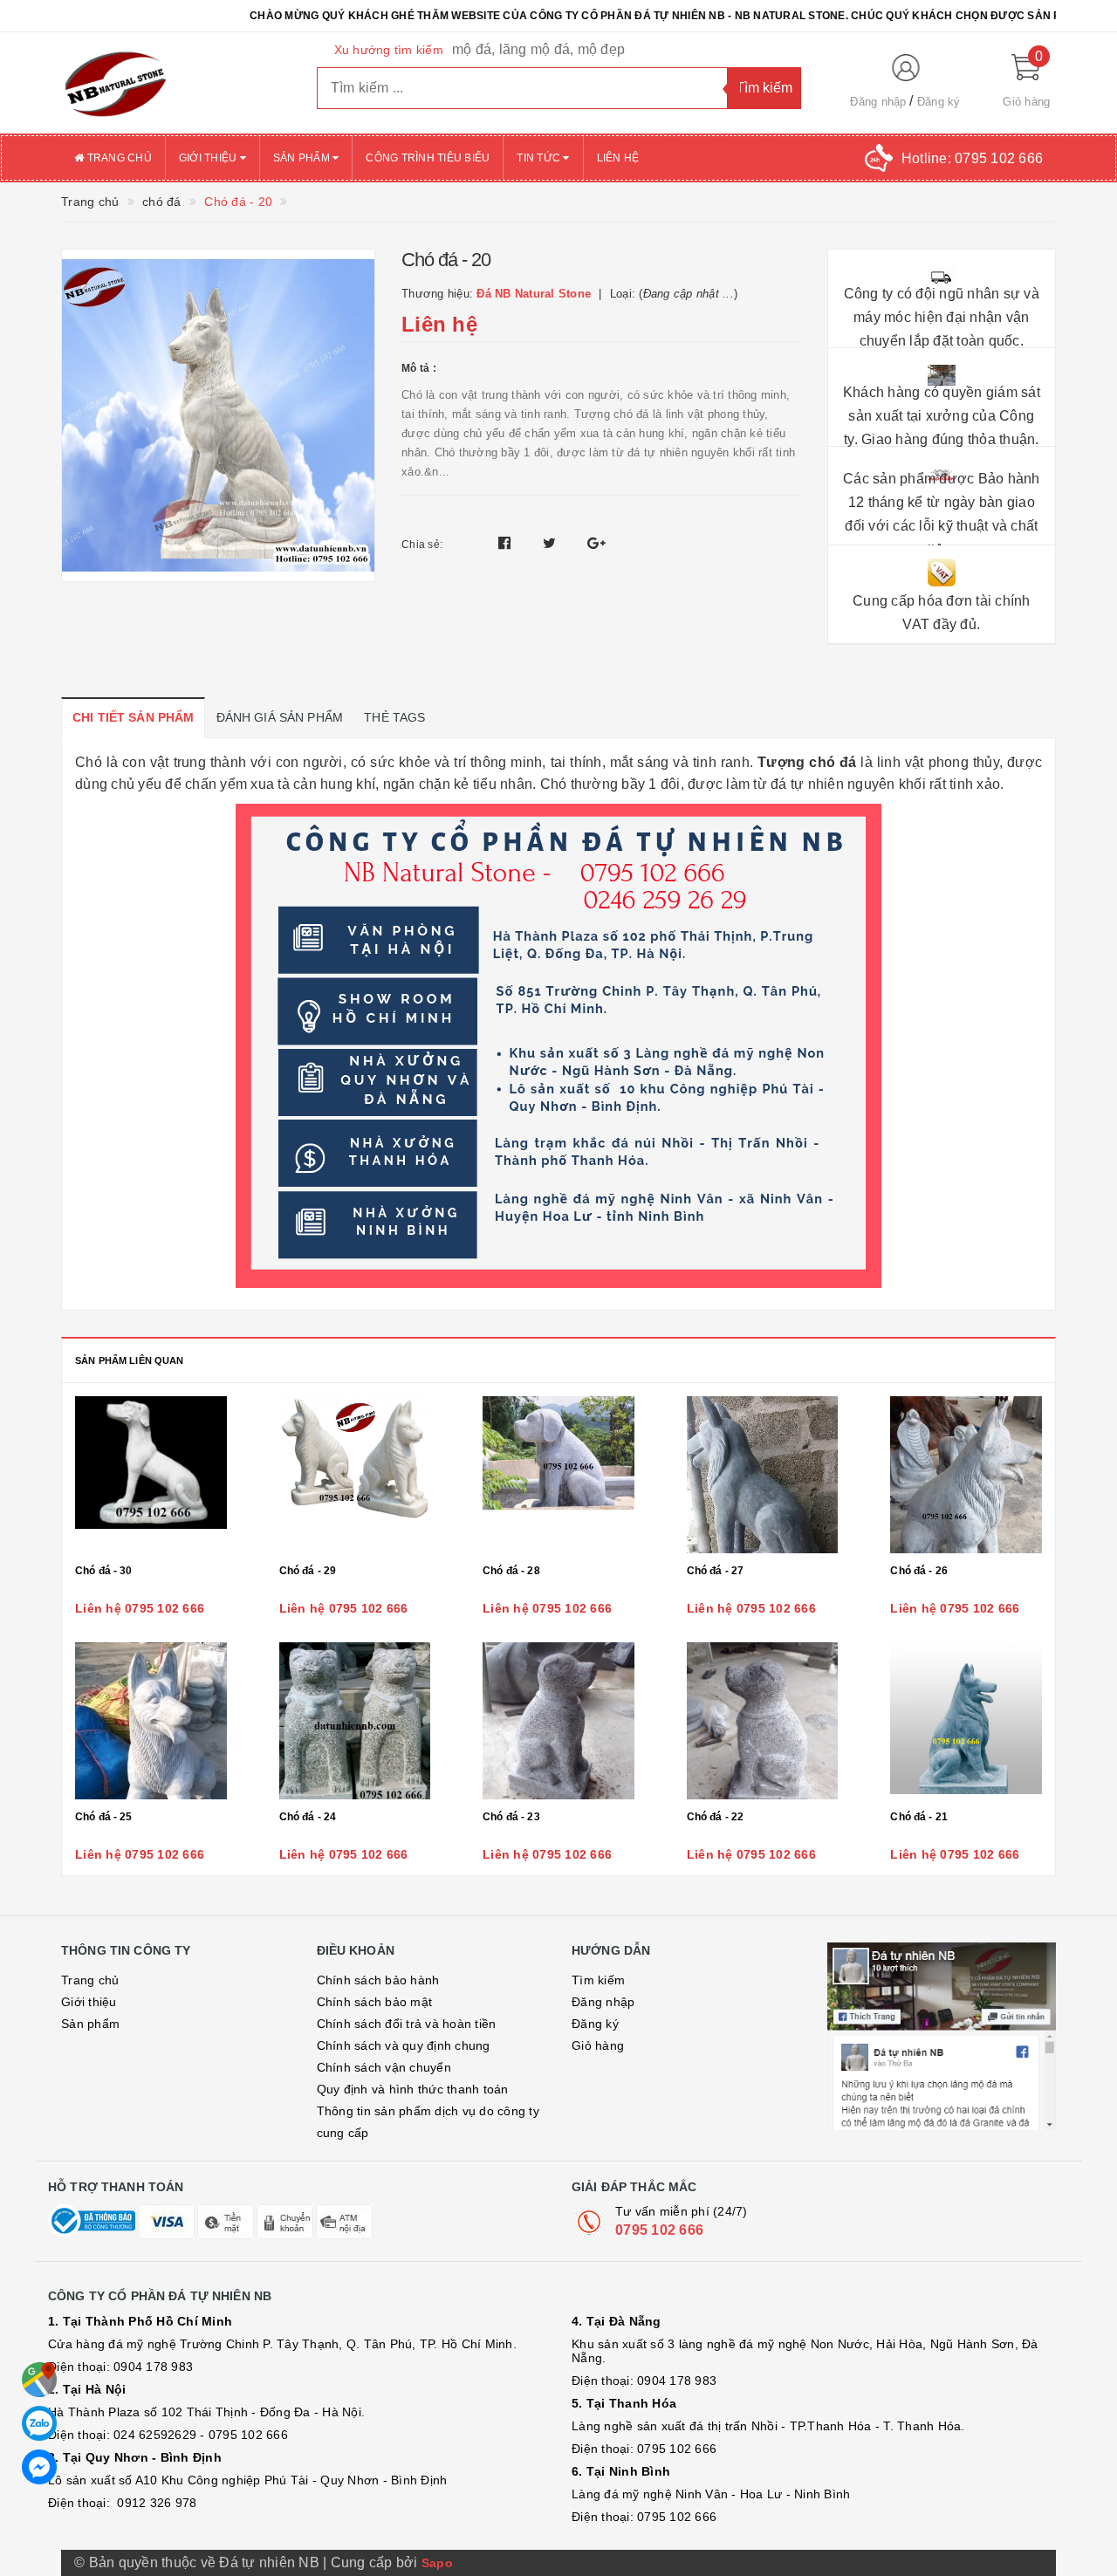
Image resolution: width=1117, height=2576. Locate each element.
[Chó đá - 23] (558, 1721)
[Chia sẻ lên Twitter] (552, 543)
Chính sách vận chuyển (384, 2067)
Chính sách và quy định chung (404, 2045)
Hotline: (972, 158)
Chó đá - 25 (104, 1817)
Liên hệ (618, 158)
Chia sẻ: (422, 545)
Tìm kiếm (598, 1980)
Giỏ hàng (598, 2045)
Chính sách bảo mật (375, 2002)
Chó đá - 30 (104, 1571)
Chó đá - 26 (919, 1571)
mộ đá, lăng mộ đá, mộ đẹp (538, 49)
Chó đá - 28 (511, 1571)
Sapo (437, 2563)
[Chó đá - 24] (355, 1721)
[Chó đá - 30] (151, 1475)
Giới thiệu (209, 158)
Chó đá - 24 (308, 1817)
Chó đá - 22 (716, 1817)
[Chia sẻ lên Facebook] (507, 543)
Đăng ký (939, 102)
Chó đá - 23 (511, 1817)
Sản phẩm (303, 158)
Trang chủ (118, 158)
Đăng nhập (878, 102)
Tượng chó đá (807, 762)
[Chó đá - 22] (763, 1721)
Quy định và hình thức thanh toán (413, 2089)
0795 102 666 (659, 2230)
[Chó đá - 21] (966, 1721)
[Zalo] (39, 2423)
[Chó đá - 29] (355, 1475)
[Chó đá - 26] (966, 1475)
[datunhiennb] (176, 83)
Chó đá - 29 (308, 1571)
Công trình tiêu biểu (428, 158)
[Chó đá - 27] (763, 1475)
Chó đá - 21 (919, 1817)
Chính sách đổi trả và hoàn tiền (407, 2024)
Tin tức (540, 158)
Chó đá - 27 (716, 1571)
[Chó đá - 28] (558, 1475)
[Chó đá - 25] (151, 1721)
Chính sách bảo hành (378, 1980)
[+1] (596, 543)
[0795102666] (39, 2467)
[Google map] (39, 2380)
